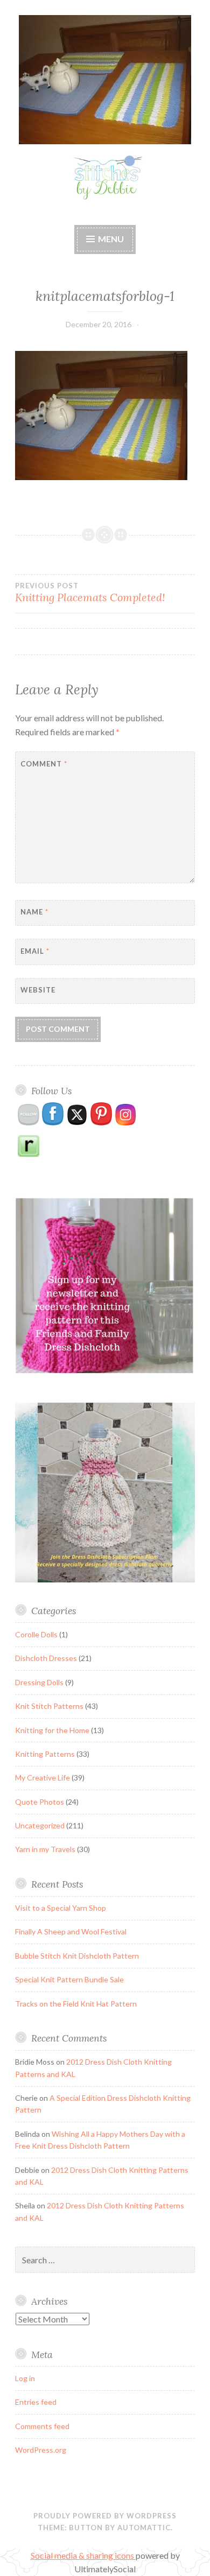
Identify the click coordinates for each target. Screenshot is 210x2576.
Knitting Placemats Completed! (90, 593)
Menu (111, 239)
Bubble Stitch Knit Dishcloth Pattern (77, 1956)
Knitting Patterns (45, 1754)
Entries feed (36, 2402)
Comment (44, 764)
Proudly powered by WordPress (105, 2516)
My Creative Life (43, 1778)
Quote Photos (40, 1802)
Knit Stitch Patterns (49, 1706)
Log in (25, 2378)
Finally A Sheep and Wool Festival (71, 1931)
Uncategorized (40, 1825)
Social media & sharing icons (83, 2555)
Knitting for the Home (52, 1730)
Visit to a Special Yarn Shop (61, 1908)
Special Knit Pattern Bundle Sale (69, 1979)
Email (35, 951)
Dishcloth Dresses (46, 1658)
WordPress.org (41, 2450)
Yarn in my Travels (45, 1849)
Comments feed (42, 2426)
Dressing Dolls (39, 1682)
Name (34, 912)
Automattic (144, 2528)
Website (38, 990)
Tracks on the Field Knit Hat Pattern (76, 2004)
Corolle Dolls (36, 1634)
